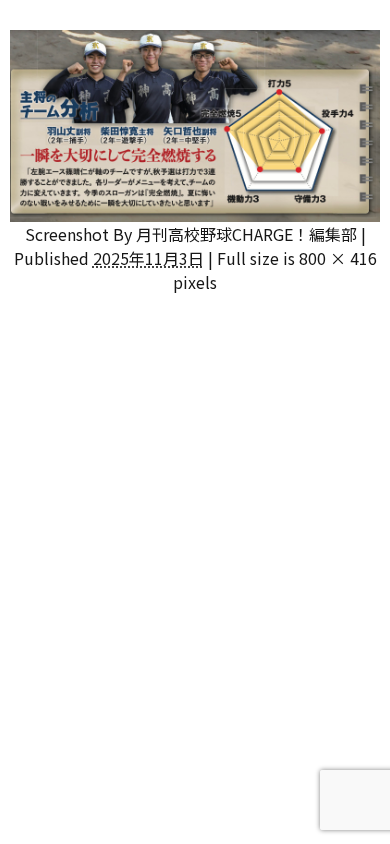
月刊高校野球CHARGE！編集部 (246, 234)
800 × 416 (338, 258)
